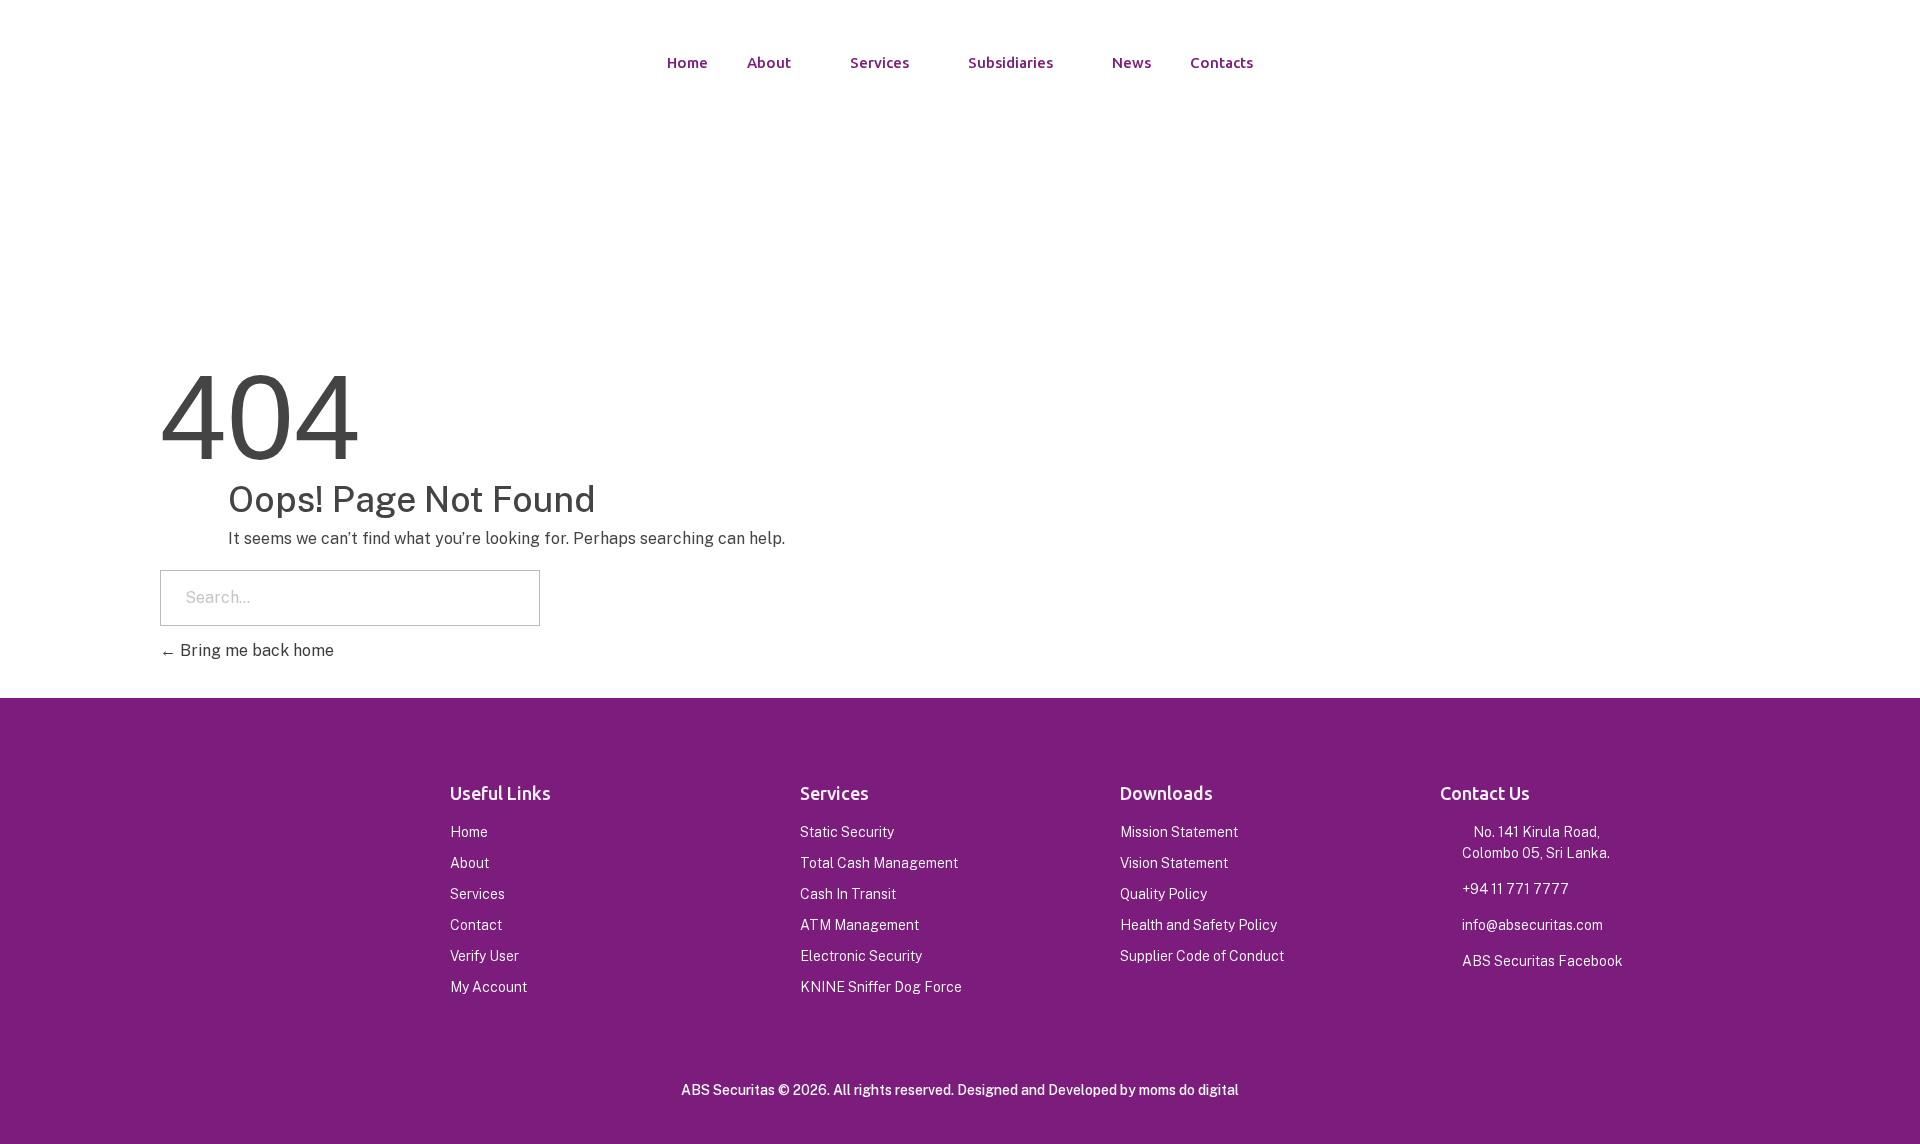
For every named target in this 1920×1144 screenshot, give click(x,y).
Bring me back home (255, 650)
